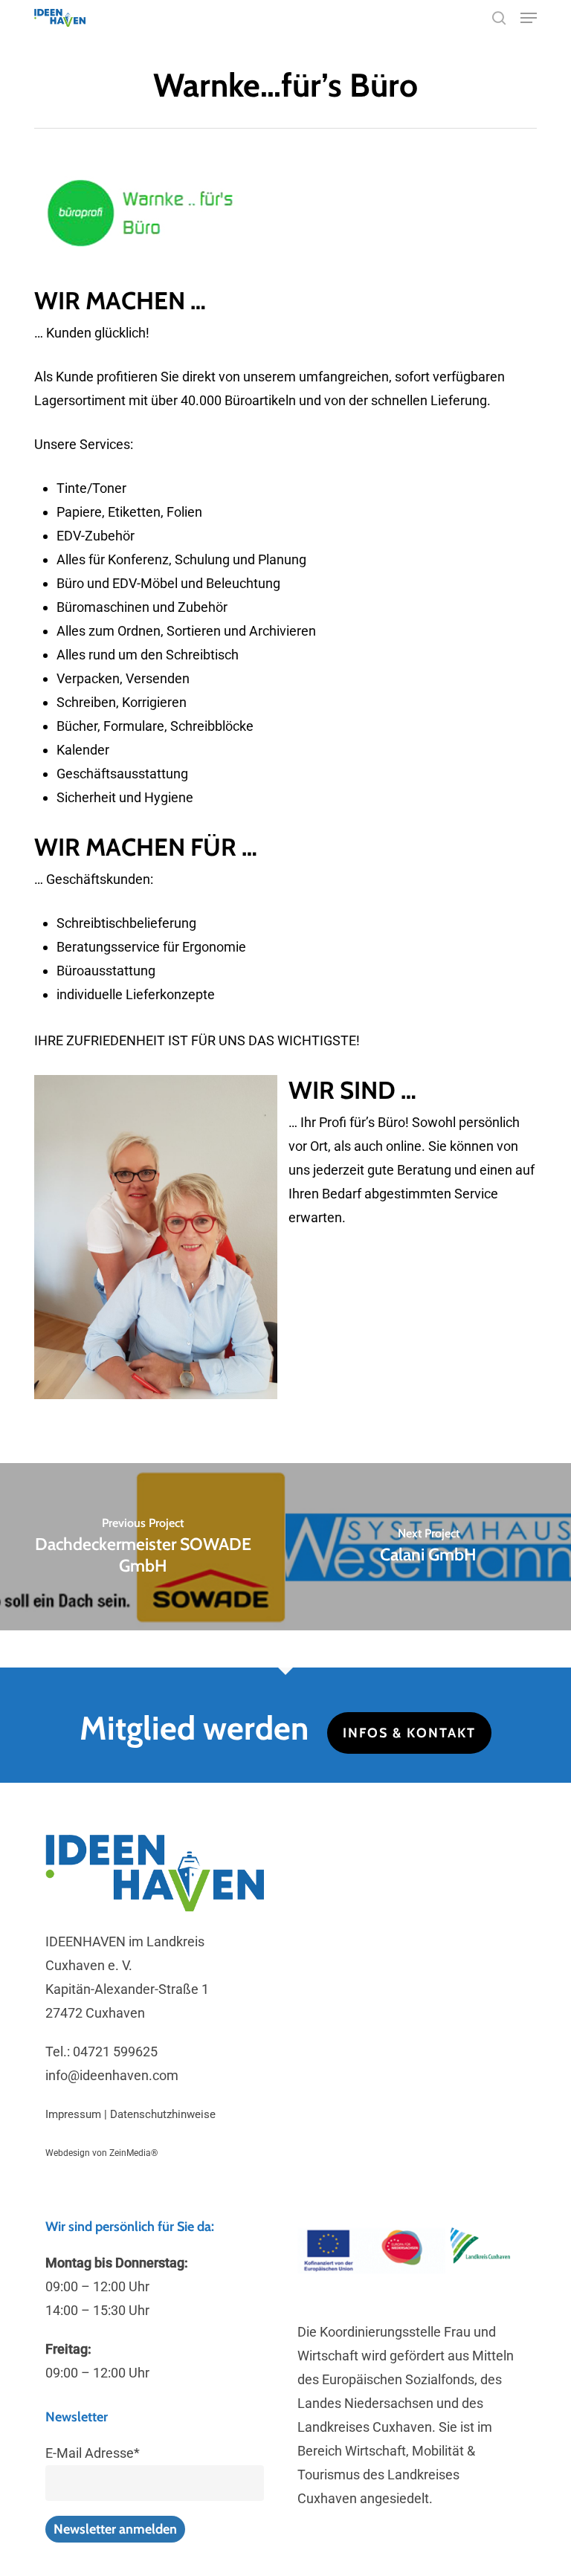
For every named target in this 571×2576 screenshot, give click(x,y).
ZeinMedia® (133, 2153)
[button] (529, 18)
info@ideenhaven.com (112, 2075)
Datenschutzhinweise (163, 2114)
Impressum (73, 2114)
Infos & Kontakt (409, 1733)
